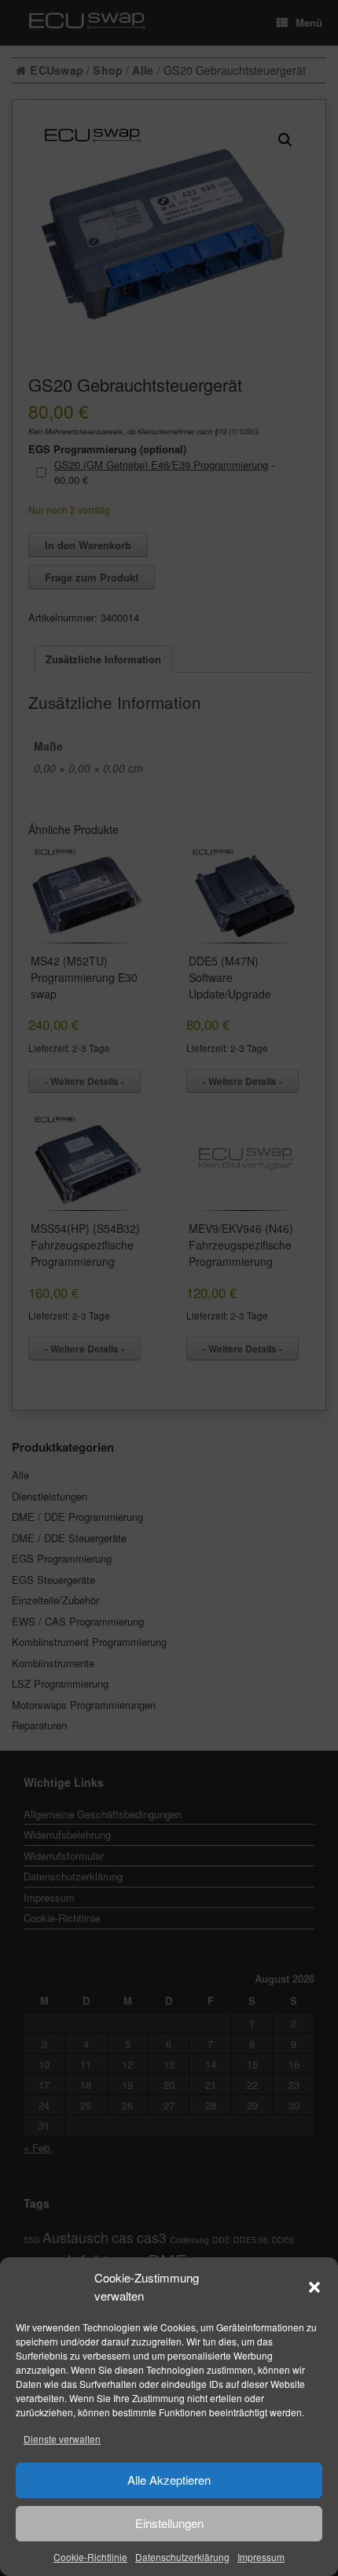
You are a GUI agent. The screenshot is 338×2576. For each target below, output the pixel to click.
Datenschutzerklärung (182, 2557)
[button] (314, 2287)
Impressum (261, 2557)
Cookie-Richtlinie (90, 2557)
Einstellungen (169, 2523)
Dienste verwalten (62, 2439)
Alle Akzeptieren (169, 2480)
